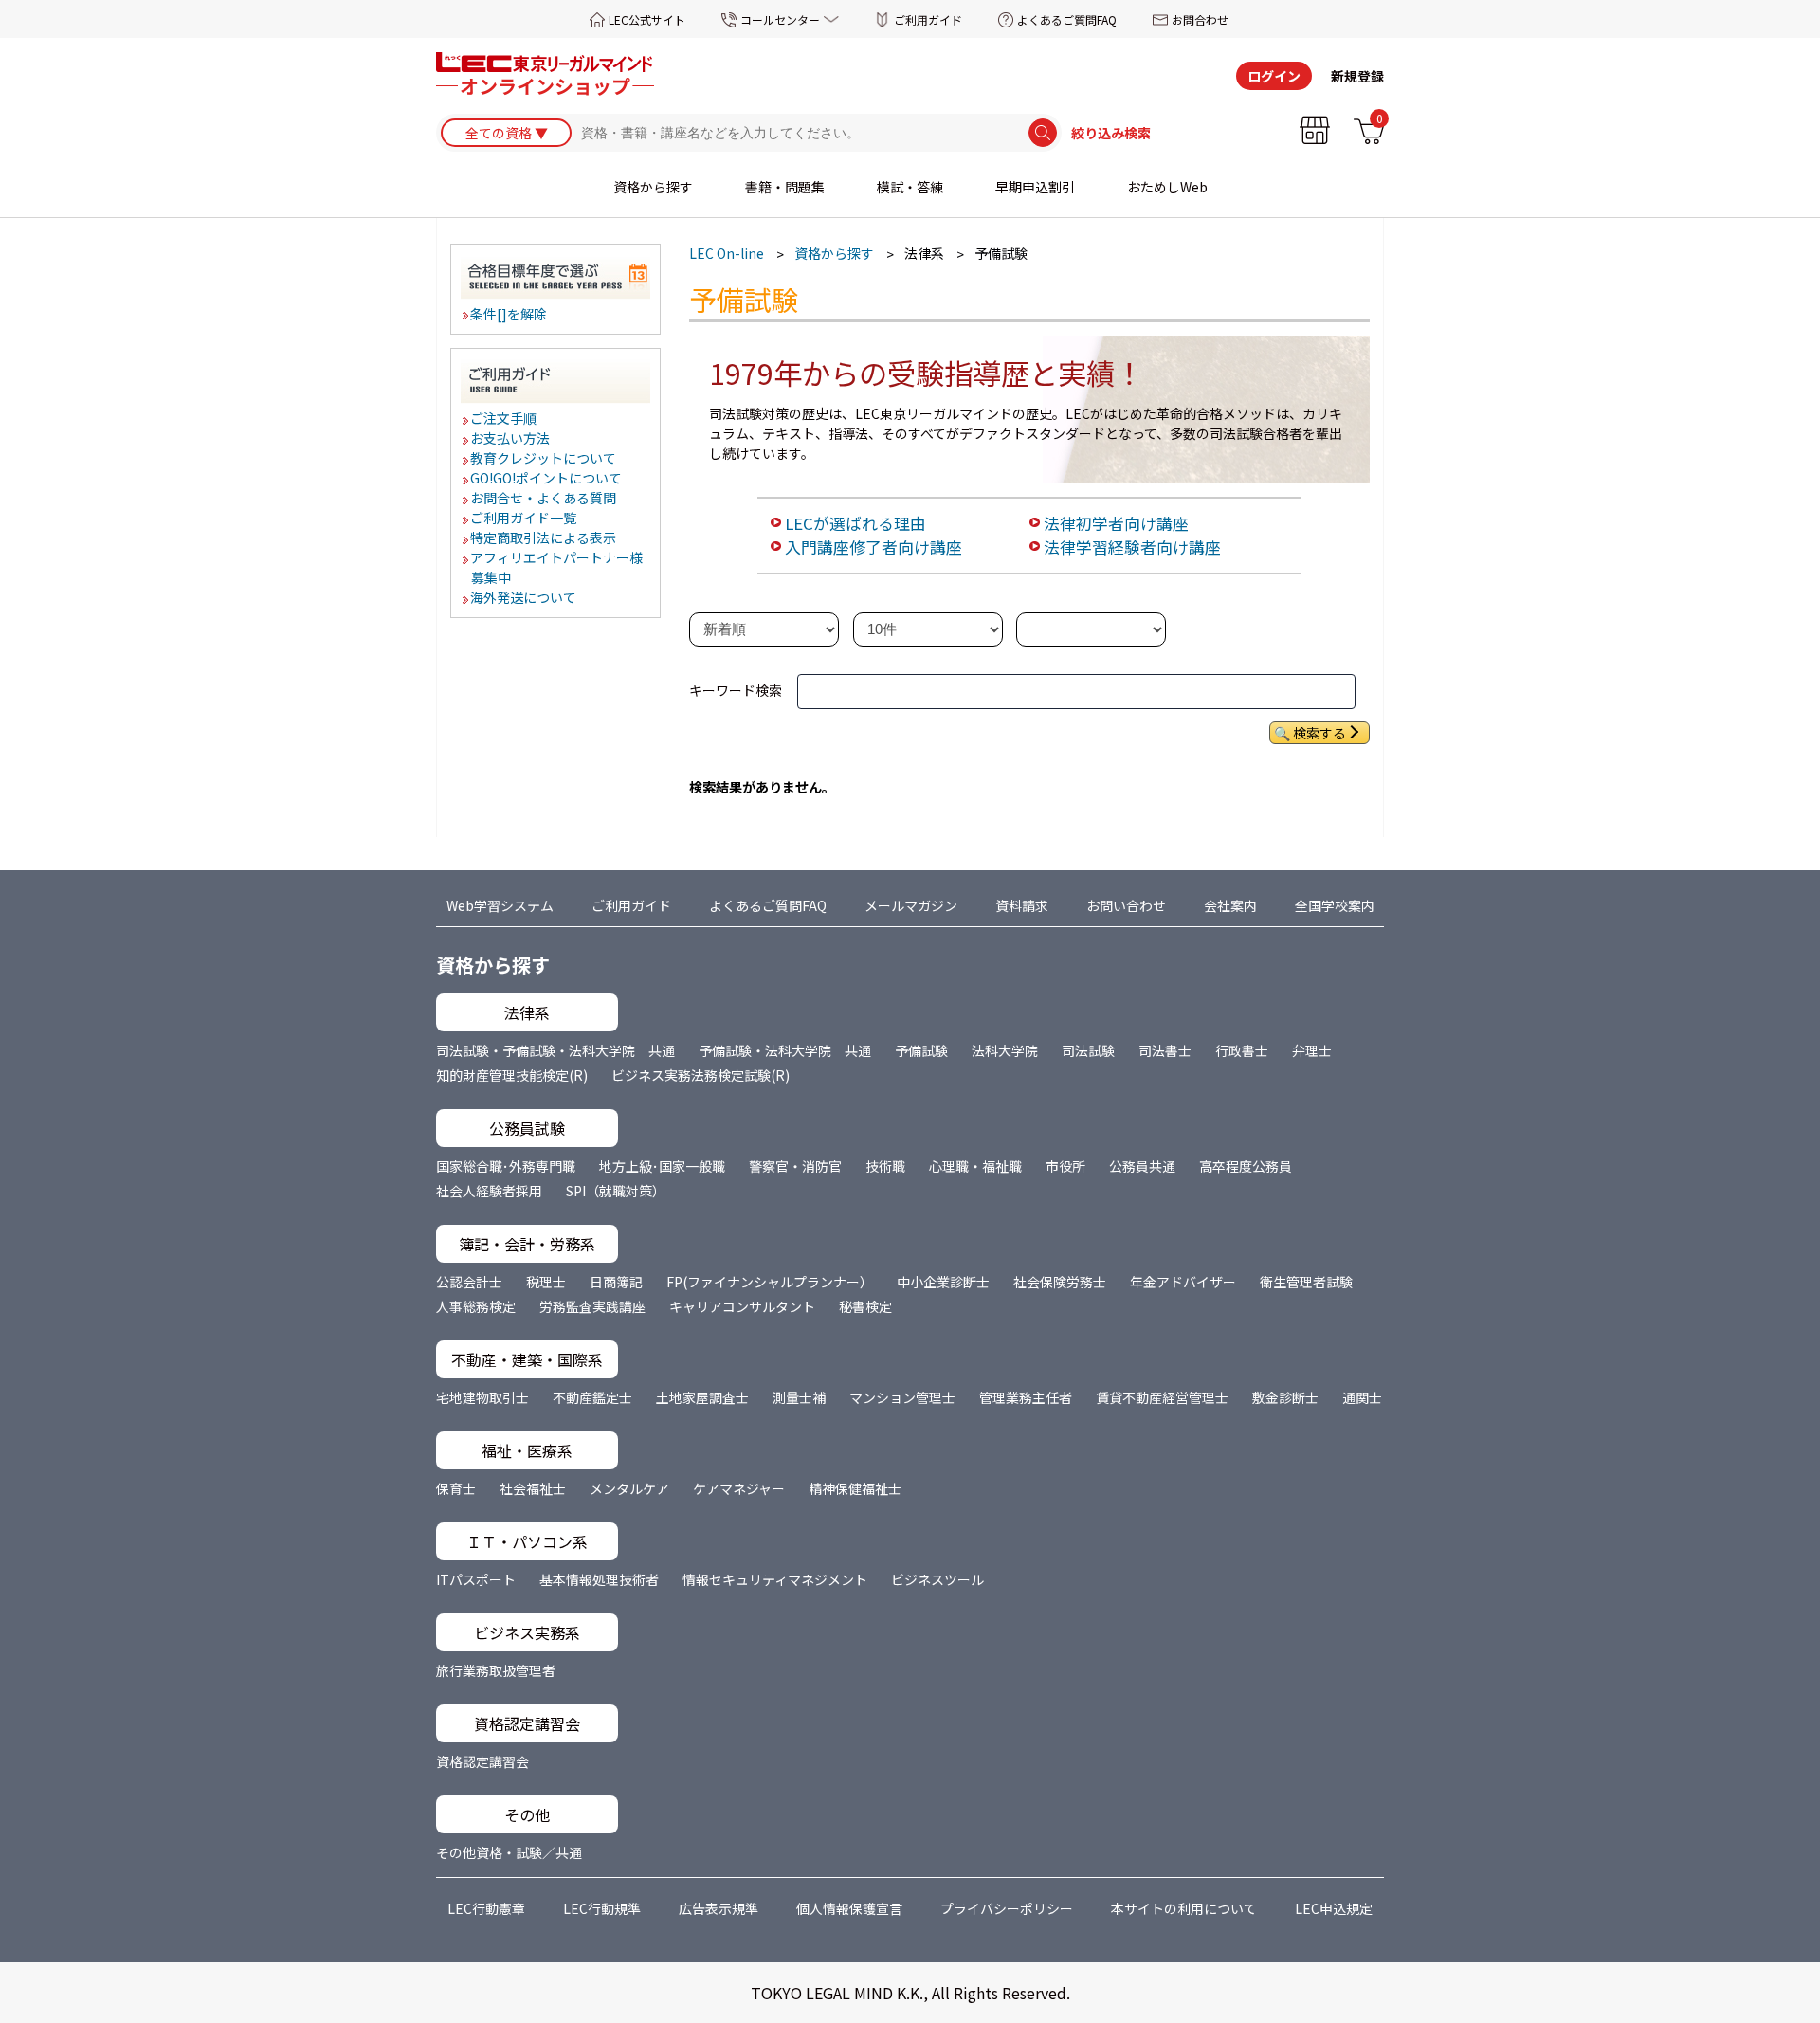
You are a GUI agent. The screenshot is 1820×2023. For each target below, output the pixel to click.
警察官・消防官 (795, 1166)
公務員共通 (1142, 1166)
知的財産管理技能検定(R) (512, 1075)
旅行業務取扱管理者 (496, 1670)
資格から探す (653, 187)
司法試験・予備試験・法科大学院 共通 (555, 1050)
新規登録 (1357, 76)
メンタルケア (629, 1488)
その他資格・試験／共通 (509, 1852)
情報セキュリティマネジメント (775, 1579)
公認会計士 (469, 1282)
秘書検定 (865, 1306)
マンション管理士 (902, 1397)
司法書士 (1165, 1050)
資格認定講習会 (482, 1761)
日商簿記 (616, 1282)
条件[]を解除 (510, 314)
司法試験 (1088, 1050)
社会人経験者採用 (489, 1191)
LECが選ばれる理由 (855, 523)
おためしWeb (1167, 187)
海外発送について (524, 597)
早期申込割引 (1035, 187)
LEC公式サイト (647, 19)
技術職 (885, 1166)
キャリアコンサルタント (742, 1306)
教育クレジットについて (544, 458)
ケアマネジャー (739, 1488)
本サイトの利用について (1184, 1908)
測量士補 (799, 1397)
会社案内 (1230, 905)
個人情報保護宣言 (849, 1908)
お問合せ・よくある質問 (544, 498)
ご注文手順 (504, 418)
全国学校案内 (1335, 905)
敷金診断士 (1285, 1397)
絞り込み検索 (1111, 133)
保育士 (456, 1488)
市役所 (1065, 1166)
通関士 (1362, 1397)
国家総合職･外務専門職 (506, 1166)
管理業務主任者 (1026, 1397)
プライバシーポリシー (1007, 1908)
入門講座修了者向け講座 (874, 547)
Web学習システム (500, 905)
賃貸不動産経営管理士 (1162, 1397)
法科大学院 (1005, 1050)
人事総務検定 (476, 1306)
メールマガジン (911, 905)
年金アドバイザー (1183, 1282)
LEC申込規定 (1334, 1908)
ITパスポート (476, 1579)
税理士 (546, 1282)
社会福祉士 (533, 1488)
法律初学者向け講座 (1116, 523)
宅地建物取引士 (482, 1397)
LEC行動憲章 (486, 1908)
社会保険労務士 (1060, 1282)
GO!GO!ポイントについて (547, 478)
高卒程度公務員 (1246, 1166)
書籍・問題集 (785, 187)
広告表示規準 (719, 1908)
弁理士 (1312, 1050)
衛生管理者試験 (1306, 1282)
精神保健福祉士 (855, 1488)
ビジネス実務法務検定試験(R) (701, 1075)
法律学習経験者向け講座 (1132, 547)
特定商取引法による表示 (544, 538)
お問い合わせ (1126, 905)
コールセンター (780, 19)
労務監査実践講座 (592, 1306)
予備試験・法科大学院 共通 (785, 1050)
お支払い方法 (511, 438)
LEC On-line (727, 253)
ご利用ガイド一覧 (524, 518)
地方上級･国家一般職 (662, 1166)
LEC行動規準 (602, 1908)
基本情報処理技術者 (599, 1579)
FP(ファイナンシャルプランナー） (770, 1282)
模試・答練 (910, 187)
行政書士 (1242, 1050)
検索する (1319, 733)
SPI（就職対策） (616, 1191)
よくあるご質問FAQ (1067, 19)
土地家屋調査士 (702, 1397)
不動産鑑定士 (592, 1397)
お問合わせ (1200, 19)
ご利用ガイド (928, 19)
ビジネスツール (937, 1579)
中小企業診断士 (943, 1282)
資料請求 (1022, 905)
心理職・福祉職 (975, 1166)
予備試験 (921, 1050)
